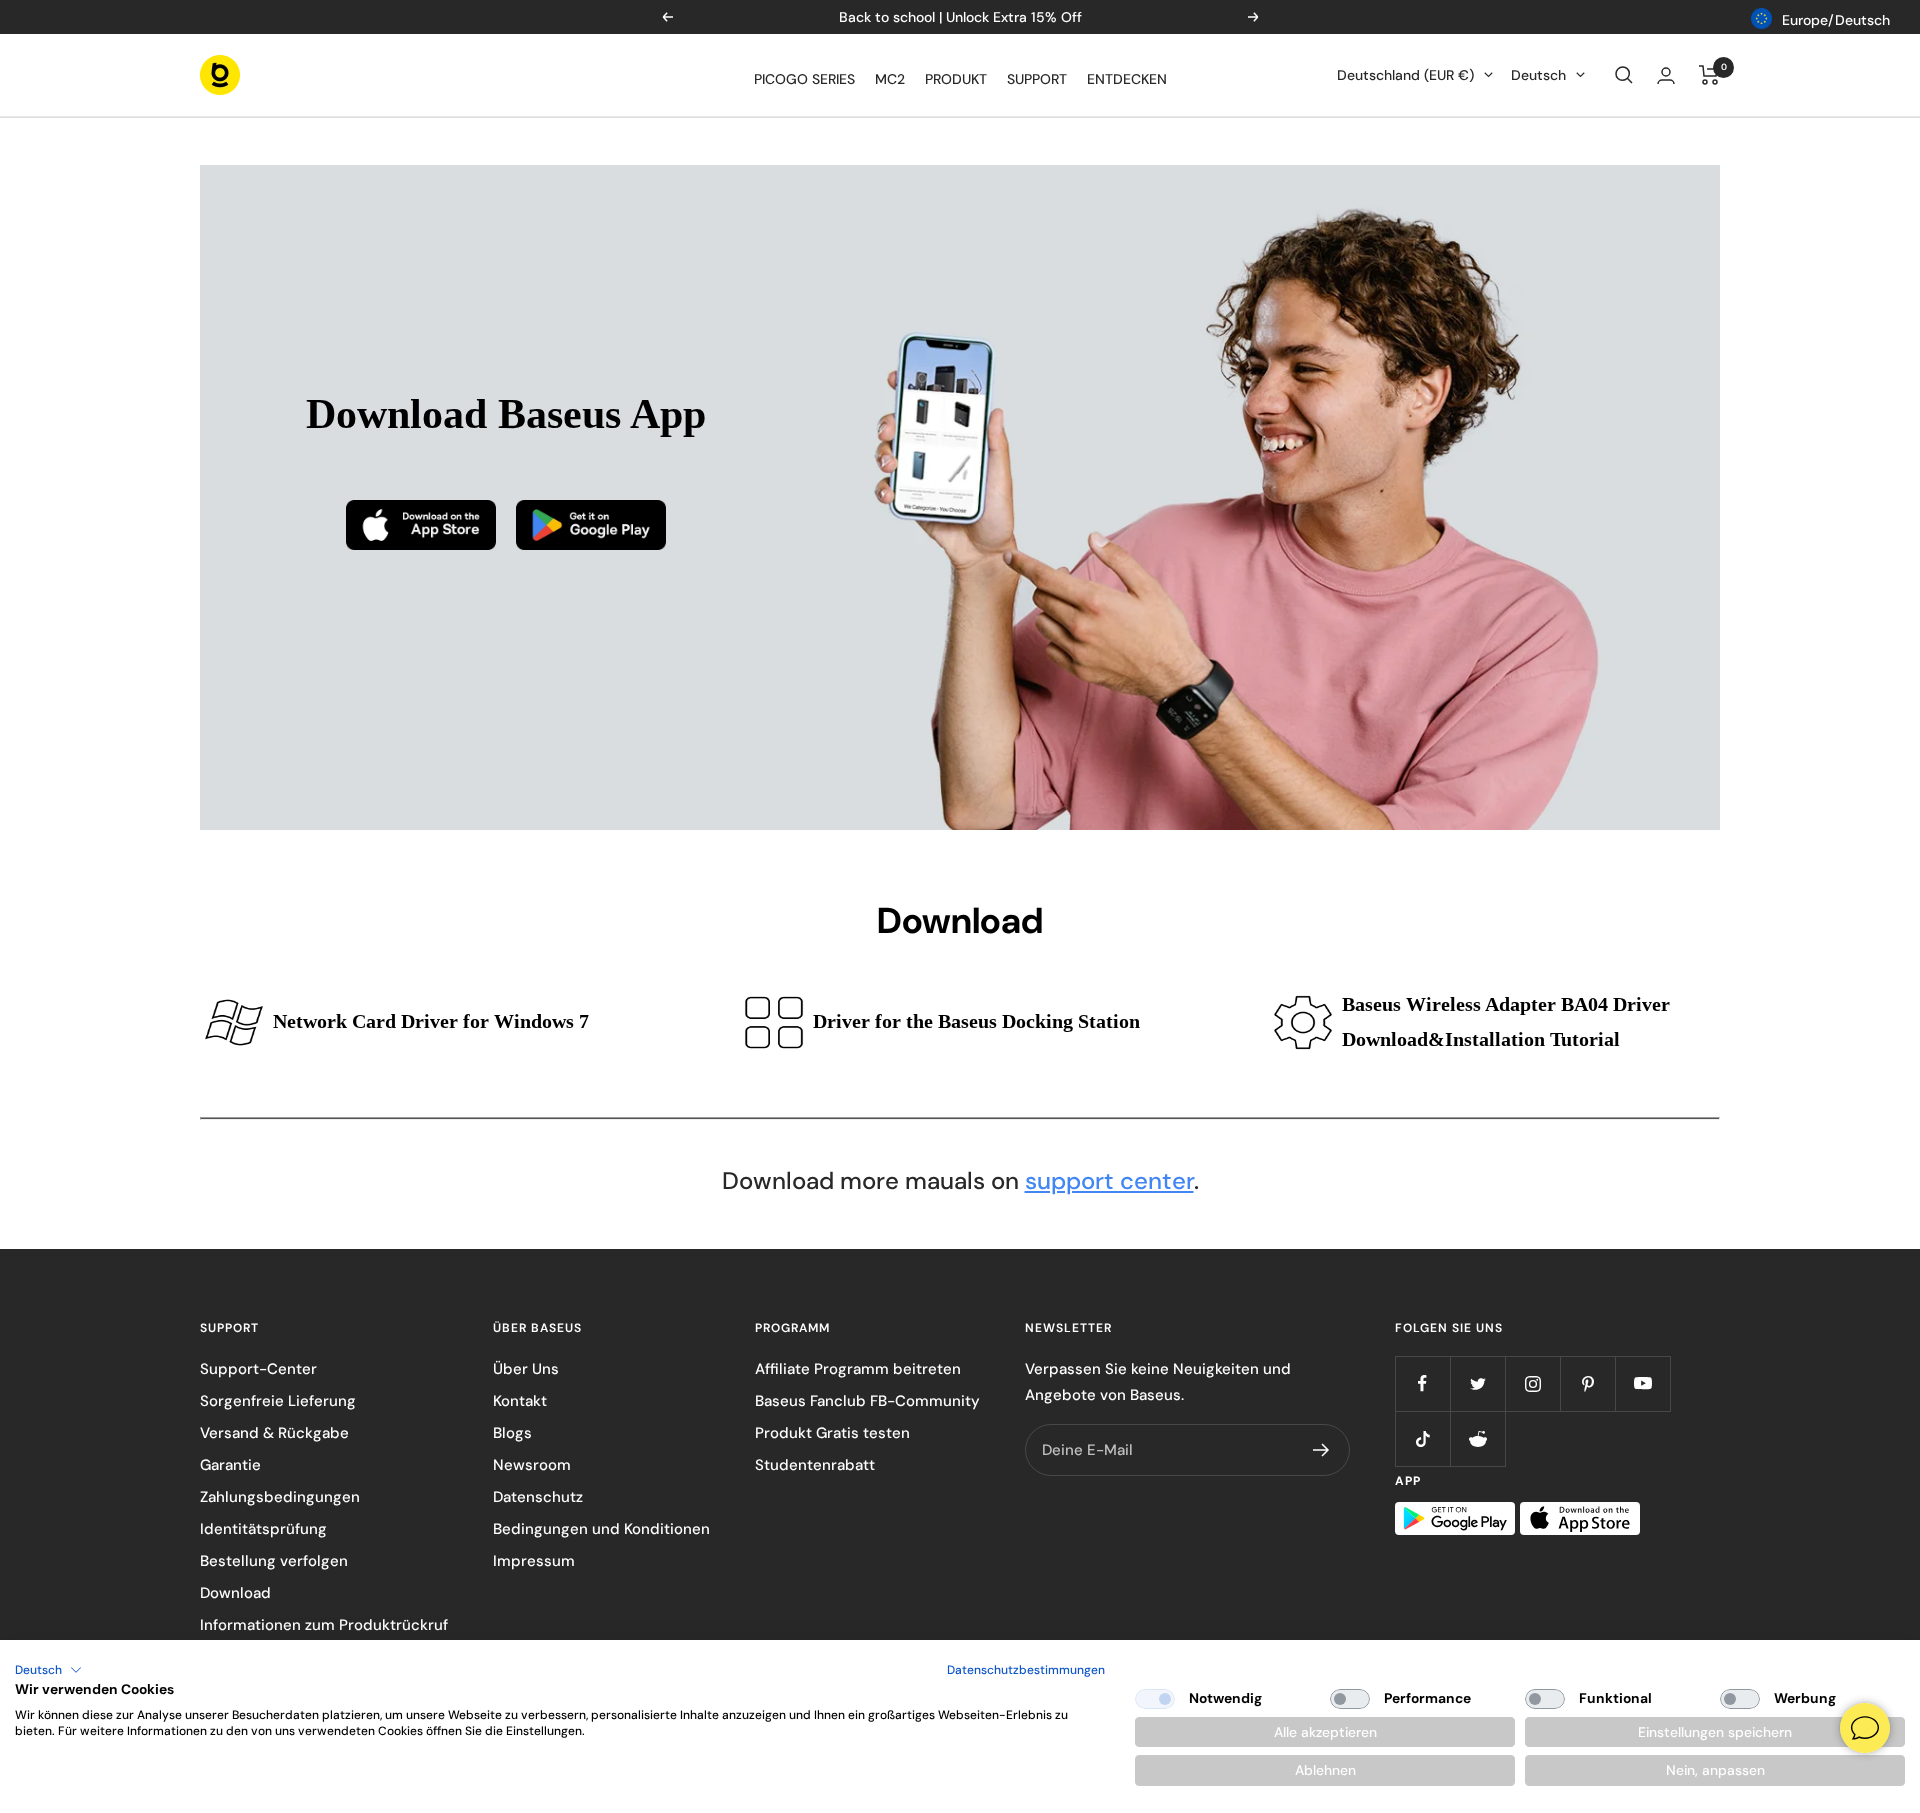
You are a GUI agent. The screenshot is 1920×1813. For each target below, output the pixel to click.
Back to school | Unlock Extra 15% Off (960, 17)
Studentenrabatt (815, 1465)
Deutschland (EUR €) (1405, 75)
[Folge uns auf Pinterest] (1587, 1383)
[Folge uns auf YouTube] (1642, 1383)
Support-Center (258, 1369)
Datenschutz (538, 1497)
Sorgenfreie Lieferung (278, 1401)
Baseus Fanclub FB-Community (867, 1401)
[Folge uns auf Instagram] (1532, 1383)
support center (1109, 1180)
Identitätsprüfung (263, 1529)
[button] (48, 1670)
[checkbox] (1155, 1699)
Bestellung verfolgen (274, 1561)
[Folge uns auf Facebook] (1422, 1383)
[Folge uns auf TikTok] (1422, 1438)
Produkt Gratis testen (832, 1433)
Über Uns (526, 1369)
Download (235, 1593)
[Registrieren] (1321, 1450)
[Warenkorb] (1709, 75)
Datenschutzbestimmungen (1026, 1670)
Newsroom (532, 1465)
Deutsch (1538, 75)
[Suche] (1624, 75)
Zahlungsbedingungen (280, 1497)
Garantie (230, 1465)
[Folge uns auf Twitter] (1477, 1383)
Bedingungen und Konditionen (601, 1529)
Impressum (534, 1561)
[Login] (1666, 75)
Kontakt (520, 1401)
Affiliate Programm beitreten (858, 1369)
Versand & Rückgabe (274, 1433)
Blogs (512, 1433)
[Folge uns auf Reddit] (1477, 1438)
